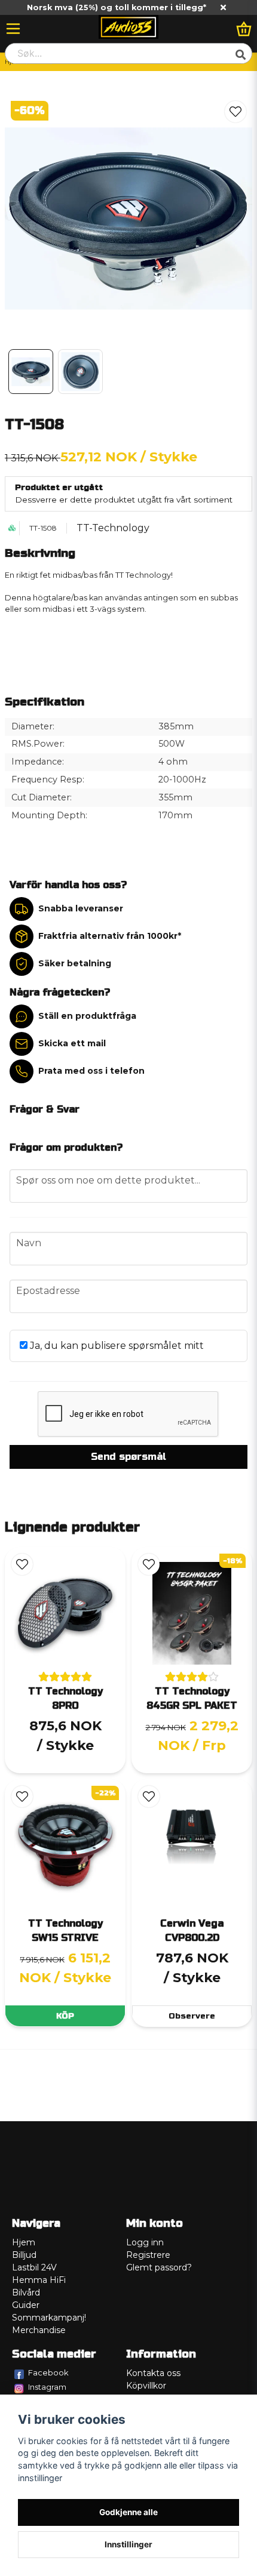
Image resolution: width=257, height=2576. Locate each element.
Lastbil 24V (34, 2267)
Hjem (24, 2242)
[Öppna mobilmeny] (13, 29)
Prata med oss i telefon (91, 1071)
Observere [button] (192, 2016)
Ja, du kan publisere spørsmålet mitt (116, 1346)
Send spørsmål (128, 1457)
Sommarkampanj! (49, 2318)
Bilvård (26, 2292)
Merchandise (39, 2330)
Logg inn (145, 2242)
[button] (235, 112)
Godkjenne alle (128, 2512)
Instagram (47, 2387)
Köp (65, 2016)
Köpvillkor (146, 2386)
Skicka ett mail (72, 1043)
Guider (26, 2305)
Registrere (148, 2255)
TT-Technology (113, 528)
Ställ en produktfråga (87, 1016)
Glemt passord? (159, 2267)
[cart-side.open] (244, 29)
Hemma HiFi (39, 2280)
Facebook (48, 2372)
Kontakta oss (153, 2373)
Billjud (24, 2255)
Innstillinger (128, 2544)
